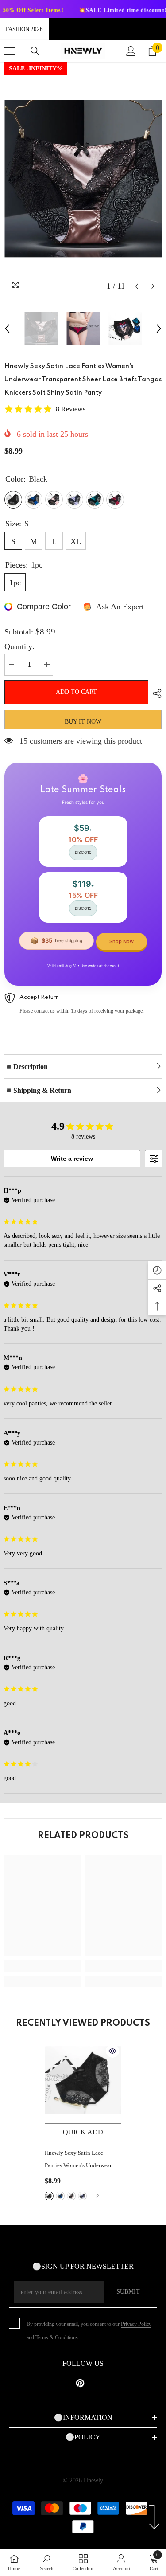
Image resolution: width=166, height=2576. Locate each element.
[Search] (35, 51)
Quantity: (19, 646)
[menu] (10, 51)
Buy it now (83, 722)
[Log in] (131, 51)
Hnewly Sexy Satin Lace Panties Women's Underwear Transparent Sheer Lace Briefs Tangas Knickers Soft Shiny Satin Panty (80, 2161)
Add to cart (75, 692)
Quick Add (83, 2132)
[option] (83, 178)
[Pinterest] (80, 2383)
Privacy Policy (136, 2324)
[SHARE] (155, 693)
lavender (82, 2196)
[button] (137, 286)
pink (71, 2196)
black (49, 2196)
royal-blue (60, 2196)
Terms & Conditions (57, 2337)
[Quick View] (112, 2051)
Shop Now (122, 941)
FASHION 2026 (24, 29)
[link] (43, 1966)
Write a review (72, 1159)
